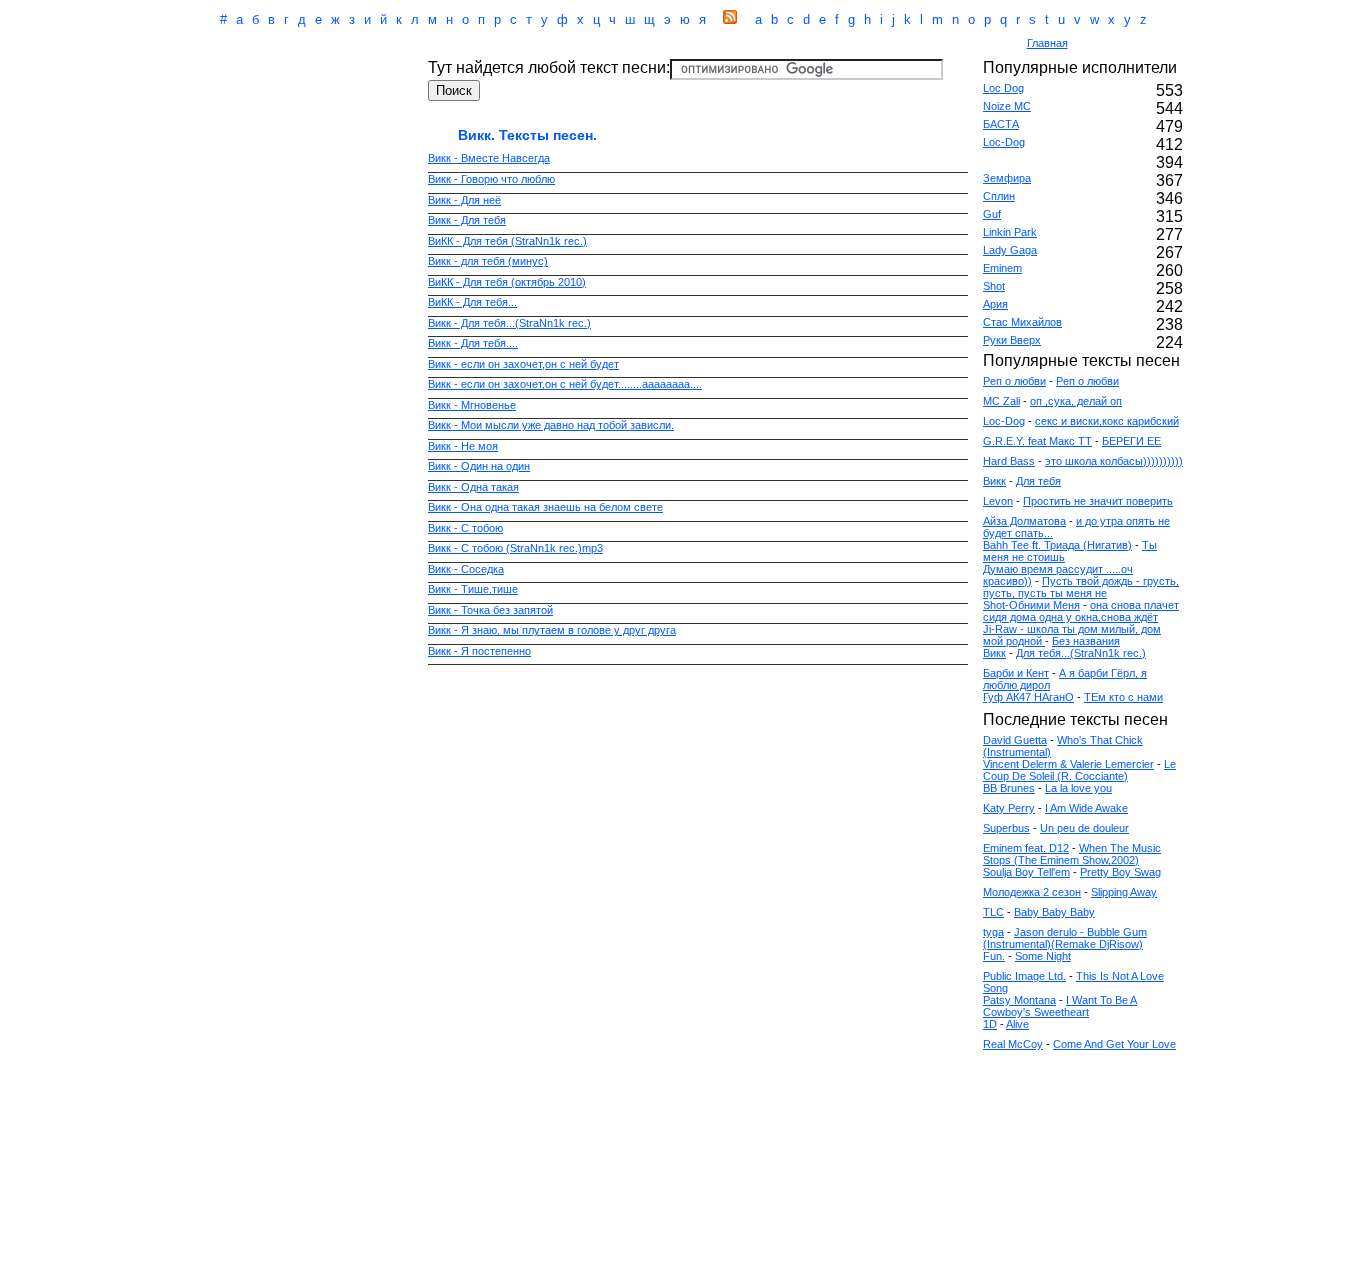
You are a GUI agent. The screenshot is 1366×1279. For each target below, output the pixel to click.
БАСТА (1001, 124)
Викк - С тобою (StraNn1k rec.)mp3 (515, 548)
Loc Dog (1003, 88)
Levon (998, 501)
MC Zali (1001, 401)
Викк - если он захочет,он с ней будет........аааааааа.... (565, 384)
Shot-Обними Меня (1031, 605)
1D (990, 1024)
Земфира (1007, 178)
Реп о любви (1014, 381)
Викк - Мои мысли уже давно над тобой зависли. (551, 425)
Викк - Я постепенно (479, 651)
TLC (993, 912)
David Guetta (1015, 740)
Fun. (994, 956)
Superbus (1006, 828)
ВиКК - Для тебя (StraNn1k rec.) (507, 241)
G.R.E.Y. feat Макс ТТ (1037, 441)
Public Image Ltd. (1024, 976)
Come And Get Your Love (1114, 1044)
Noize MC (1007, 106)
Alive (1017, 1024)
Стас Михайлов (1022, 322)
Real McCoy (1013, 1044)
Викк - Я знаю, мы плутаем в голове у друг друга (552, 630)
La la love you (1078, 788)
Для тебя (1038, 481)
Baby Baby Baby (1054, 912)
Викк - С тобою (465, 528)
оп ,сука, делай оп (1076, 401)
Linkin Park (1010, 232)
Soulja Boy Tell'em (1026, 872)
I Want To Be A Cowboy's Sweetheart (1060, 1006)
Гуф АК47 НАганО (1028, 697)
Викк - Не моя (463, 446)
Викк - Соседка (466, 569)
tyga (993, 932)
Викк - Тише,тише (473, 589)
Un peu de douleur (1084, 828)
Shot (994, 286)
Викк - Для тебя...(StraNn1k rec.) (509, 323)
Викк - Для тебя (467, 220)
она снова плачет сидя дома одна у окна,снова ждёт (1081, 611)
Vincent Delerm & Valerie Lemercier (1068, 764)
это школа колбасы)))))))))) (1114, 461)
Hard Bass (1009, 461)
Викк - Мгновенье (472, 405)
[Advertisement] (597, 44)
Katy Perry (1009, 808)
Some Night (1043, 956)
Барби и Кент (1016, 673)
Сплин (999, 196)
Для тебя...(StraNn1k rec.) (1081, 653)
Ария (995, 304)
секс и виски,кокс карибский (1107, 421)
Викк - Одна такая (473, 487)
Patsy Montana (1019, 1000)
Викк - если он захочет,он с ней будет (523, 364)
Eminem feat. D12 (1026, 848)
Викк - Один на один (479, 466)
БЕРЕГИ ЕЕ (1131, 441)
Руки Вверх (1012, 340)
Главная (1047, 43)
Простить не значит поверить (1098, 501)
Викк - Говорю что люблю (491, 179)
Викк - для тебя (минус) (488, 261)
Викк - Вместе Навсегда (489, 158)
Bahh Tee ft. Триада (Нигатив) (1057, 545)
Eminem (1002, 268)
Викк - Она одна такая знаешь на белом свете (545, 507)
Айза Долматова (1024, 521)
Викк (994, 481)
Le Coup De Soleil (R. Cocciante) (1079, 770)
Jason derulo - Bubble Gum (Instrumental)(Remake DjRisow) (1065, 938)
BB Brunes (1009, 788)
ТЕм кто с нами (1123, 697)
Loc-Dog (1004, 142)
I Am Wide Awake (1086, 808)
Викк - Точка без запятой (490, 610)
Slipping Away (1124, 892)
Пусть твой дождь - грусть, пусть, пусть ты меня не (1081, 587)
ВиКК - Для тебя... (472, 302)
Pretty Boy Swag (1120, 872)
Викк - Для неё (464, 200)
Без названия (1086, 641)
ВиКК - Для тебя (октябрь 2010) (507, 282)
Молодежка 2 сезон (1032, 892)
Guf (992, 214)
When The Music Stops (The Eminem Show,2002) (1072, 854)
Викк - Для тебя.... (473, 343)
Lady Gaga (1010, 250)
